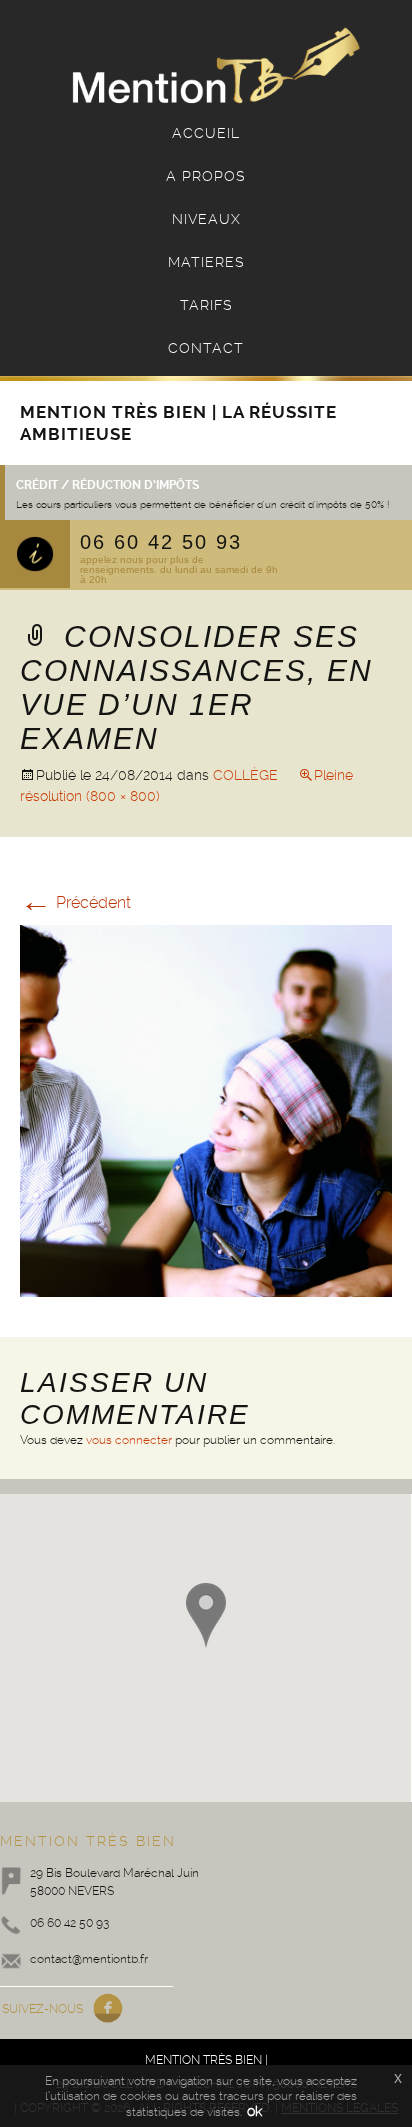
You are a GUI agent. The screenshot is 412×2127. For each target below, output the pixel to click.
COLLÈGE (245, 775)
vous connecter (129, 1440)
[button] (206, 1615)
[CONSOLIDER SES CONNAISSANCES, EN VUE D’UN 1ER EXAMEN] (206, 1109)
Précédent (75, 902)
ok (254, 2111)
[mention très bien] (216, 67)
